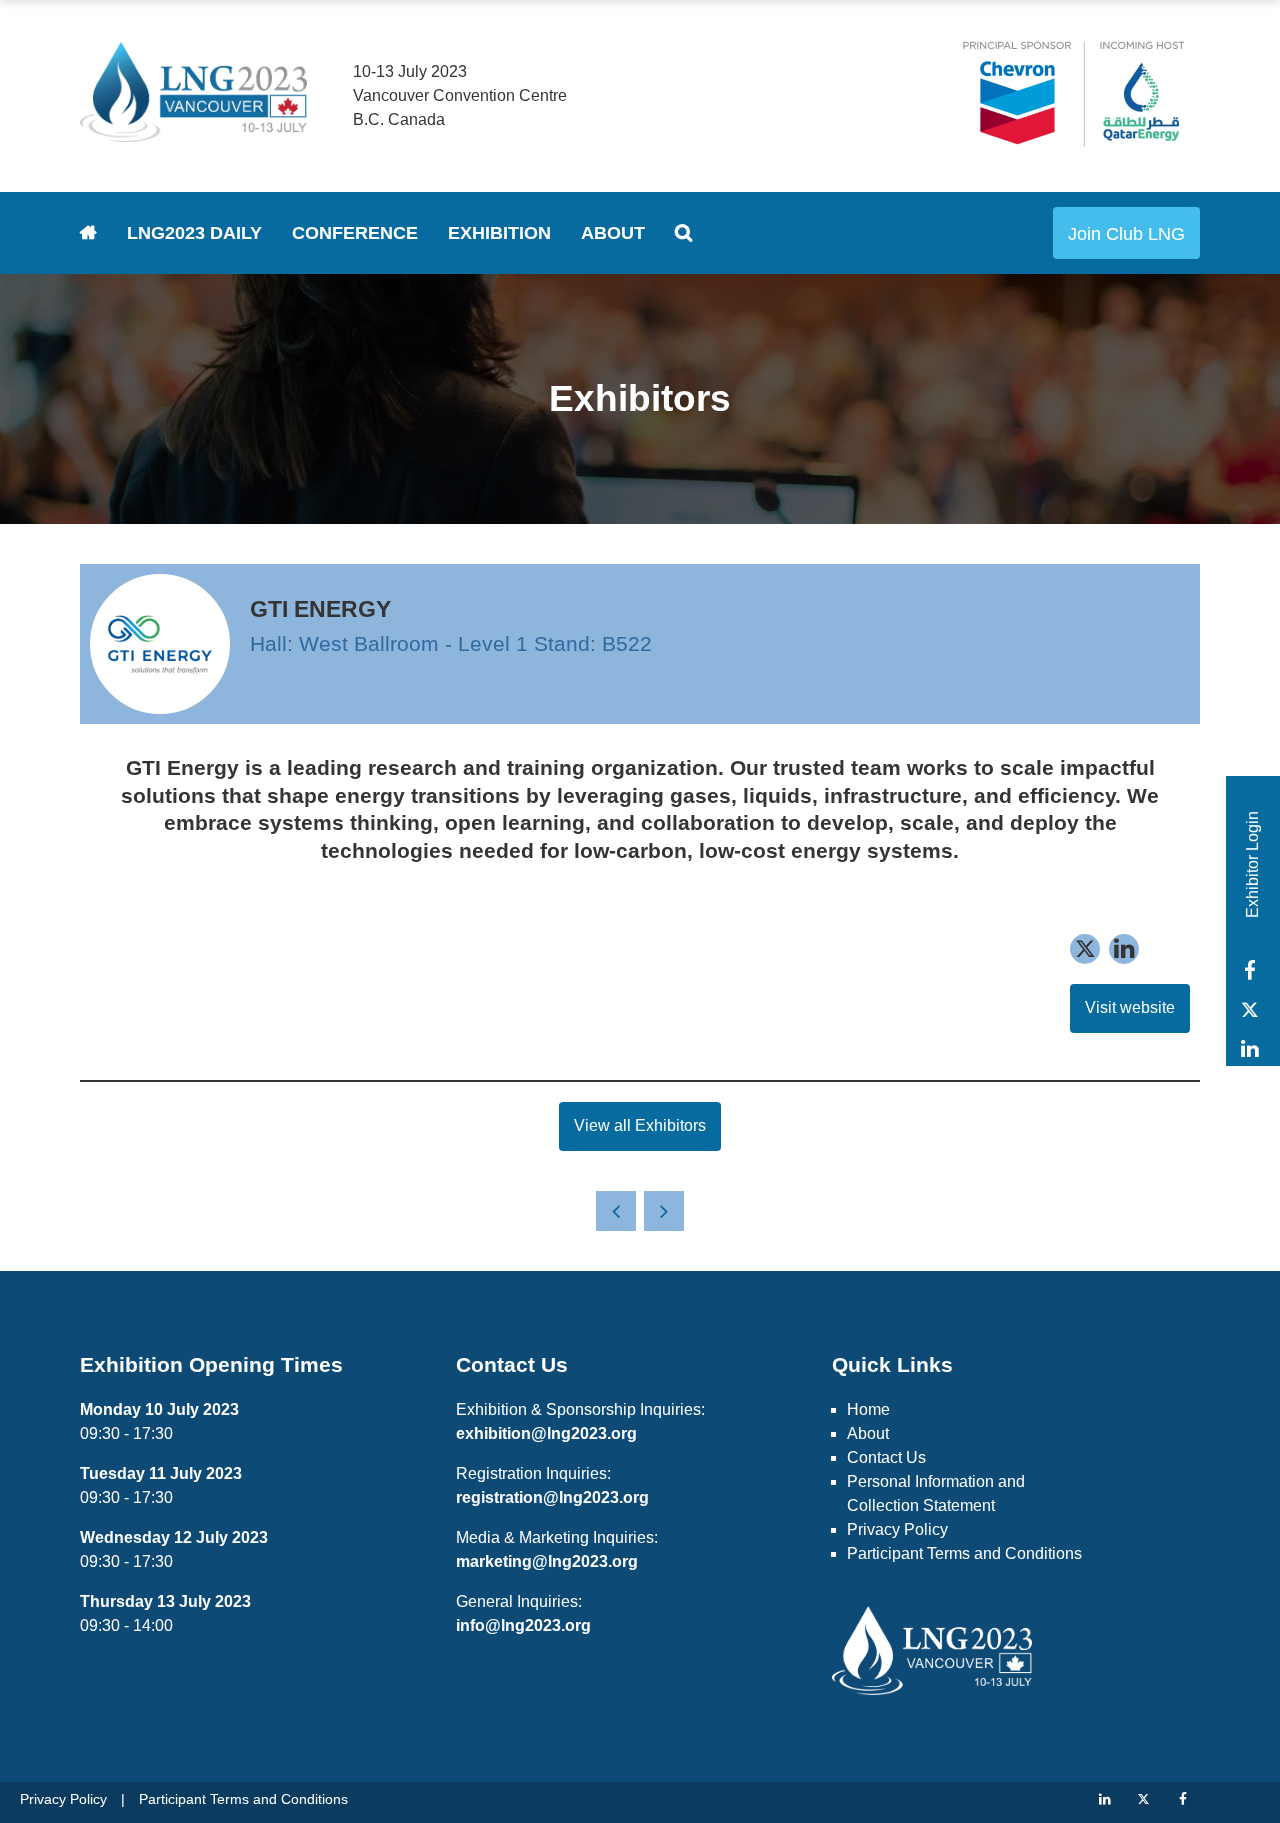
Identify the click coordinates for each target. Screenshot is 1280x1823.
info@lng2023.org (523, 1625)
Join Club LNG (1126, 233)
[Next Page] (664, 1211)
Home (88, 232)
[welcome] (193, 134)
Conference (355, 232)
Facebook (1249, 970)
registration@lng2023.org (552, 1497)
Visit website (1130, 1007)
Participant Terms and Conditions (964, 1553)
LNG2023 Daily (194, 232)
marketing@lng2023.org (547, 1561)
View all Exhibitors (640, 1125)
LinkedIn (1249, 1048)
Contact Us (886, 1457)
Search (683, 232)
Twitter (1249, 1009)
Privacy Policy (897, 1529)
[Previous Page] (616, 1211)
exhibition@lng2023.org (546, 1433)
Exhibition (499, 232)
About (613, 232)
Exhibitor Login (1252, 864)
